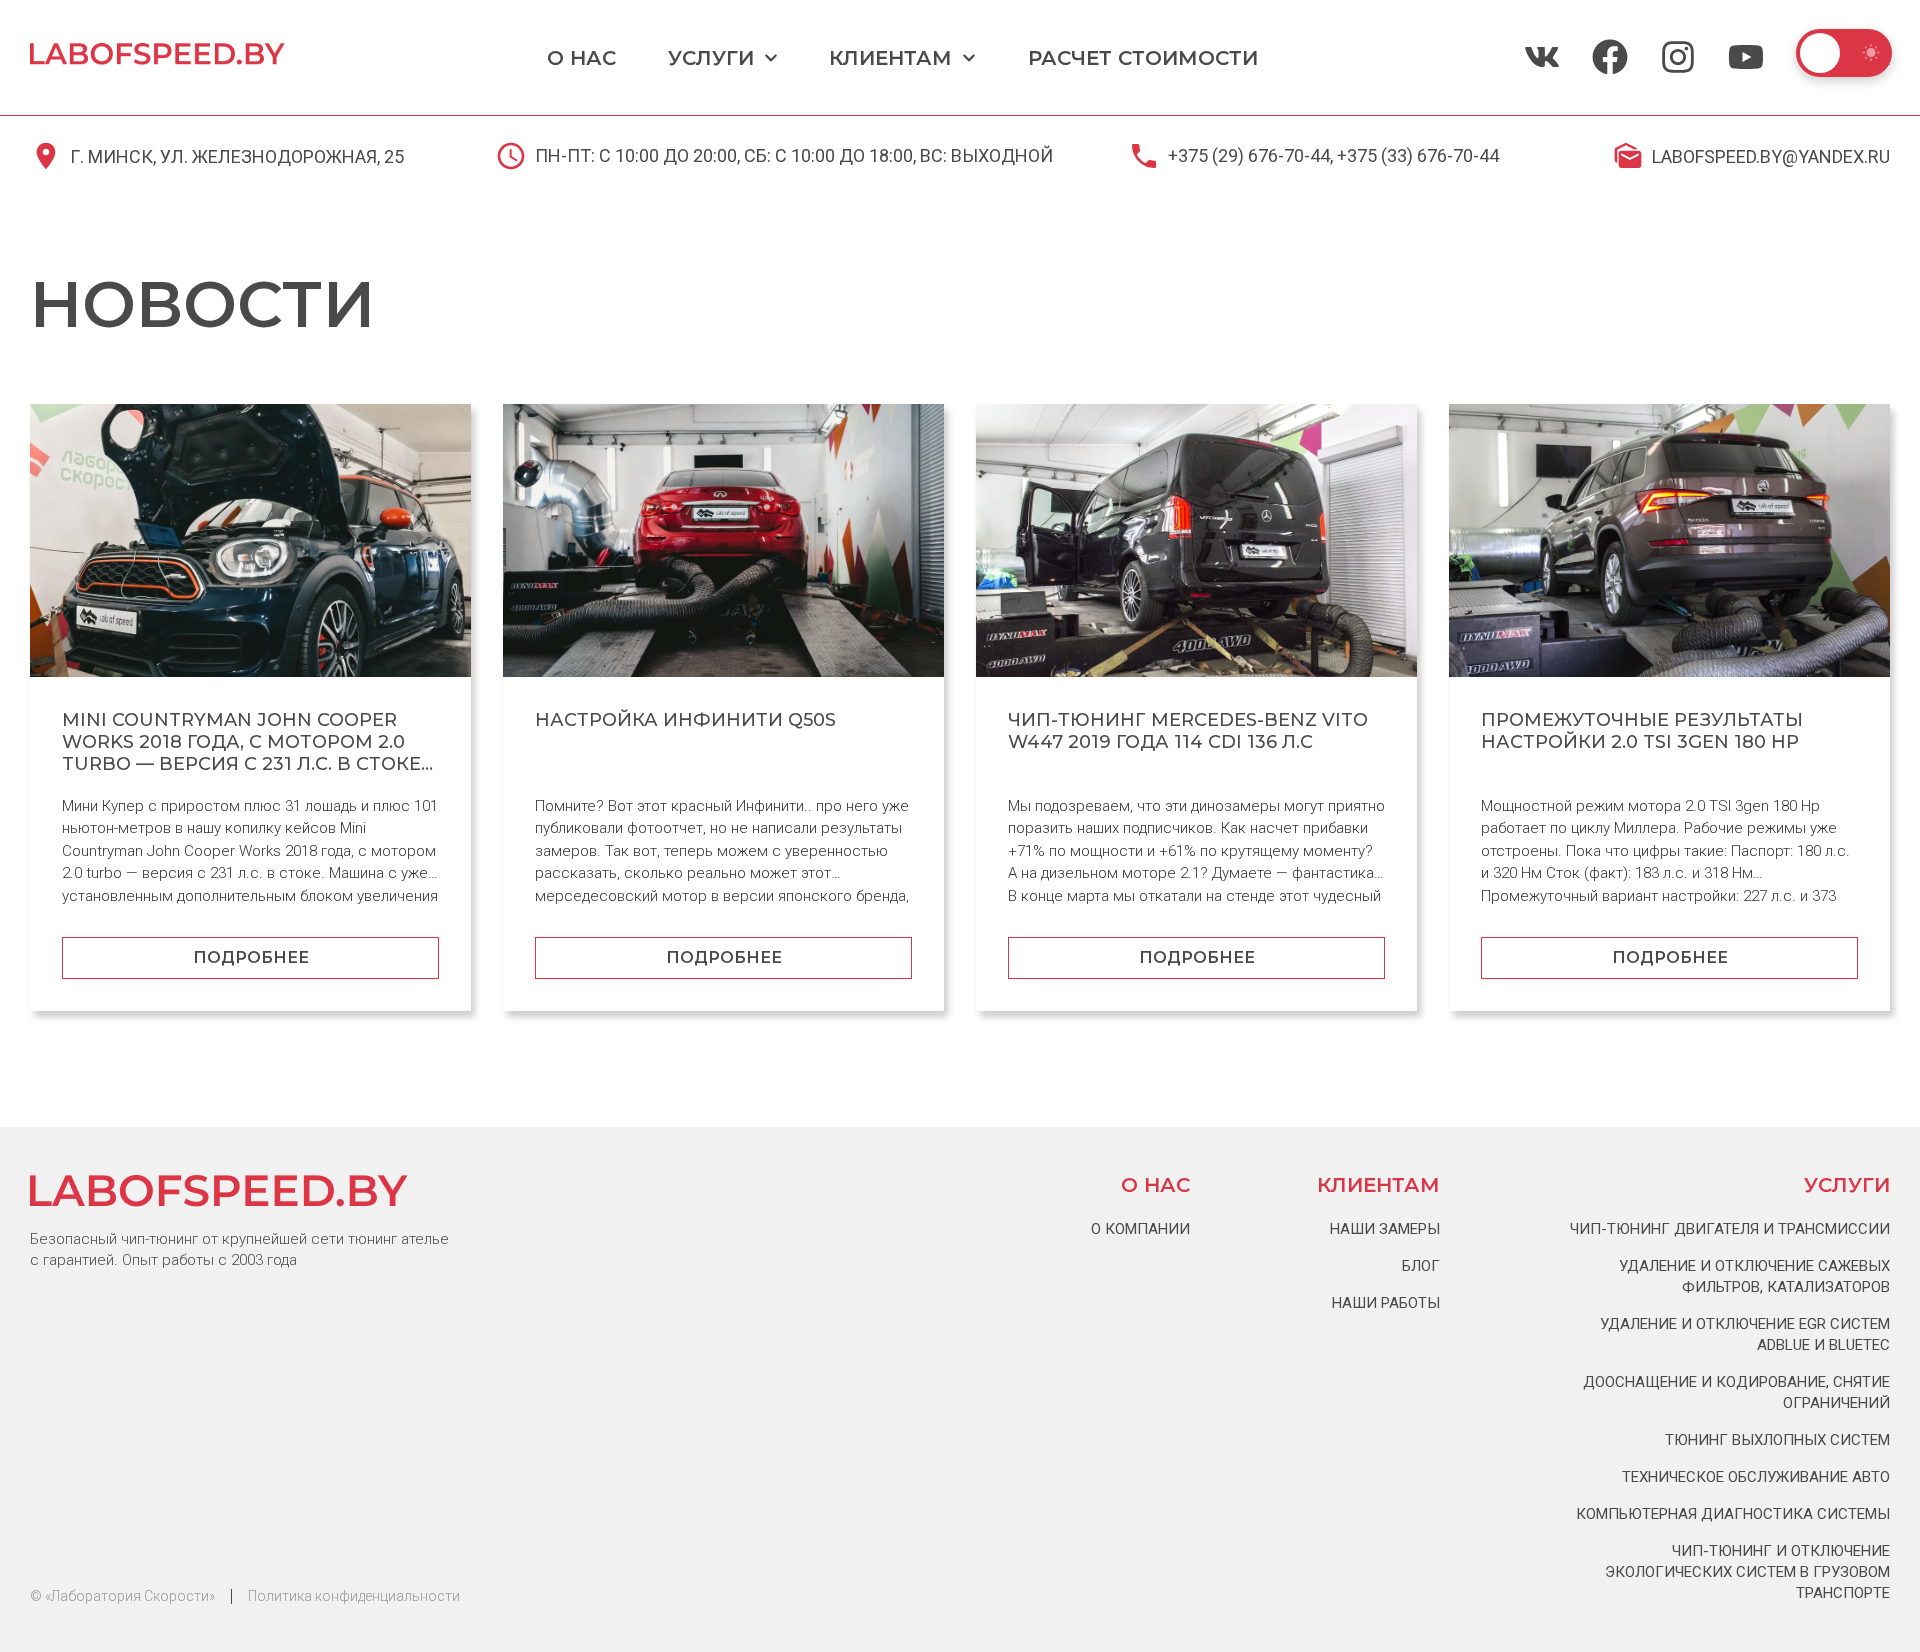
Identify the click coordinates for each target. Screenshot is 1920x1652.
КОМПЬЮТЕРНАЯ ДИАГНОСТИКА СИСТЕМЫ (1733, 1514)
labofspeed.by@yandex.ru (1771, 156)
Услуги (711, 58)
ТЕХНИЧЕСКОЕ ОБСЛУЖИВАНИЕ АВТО (1756, 1477)
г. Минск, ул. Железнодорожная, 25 (237, 156)
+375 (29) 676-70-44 (1249, 155)
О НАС (581, 58)
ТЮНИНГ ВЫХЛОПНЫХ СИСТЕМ (1777, 1440)
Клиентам (890, 58)
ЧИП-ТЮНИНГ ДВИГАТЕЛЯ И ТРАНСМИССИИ (1730, 1229)
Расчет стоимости (1143, 58)
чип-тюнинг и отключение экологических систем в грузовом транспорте (1747, 1572)
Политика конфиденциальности (354, 1596)
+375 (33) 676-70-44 (1418, 155)
